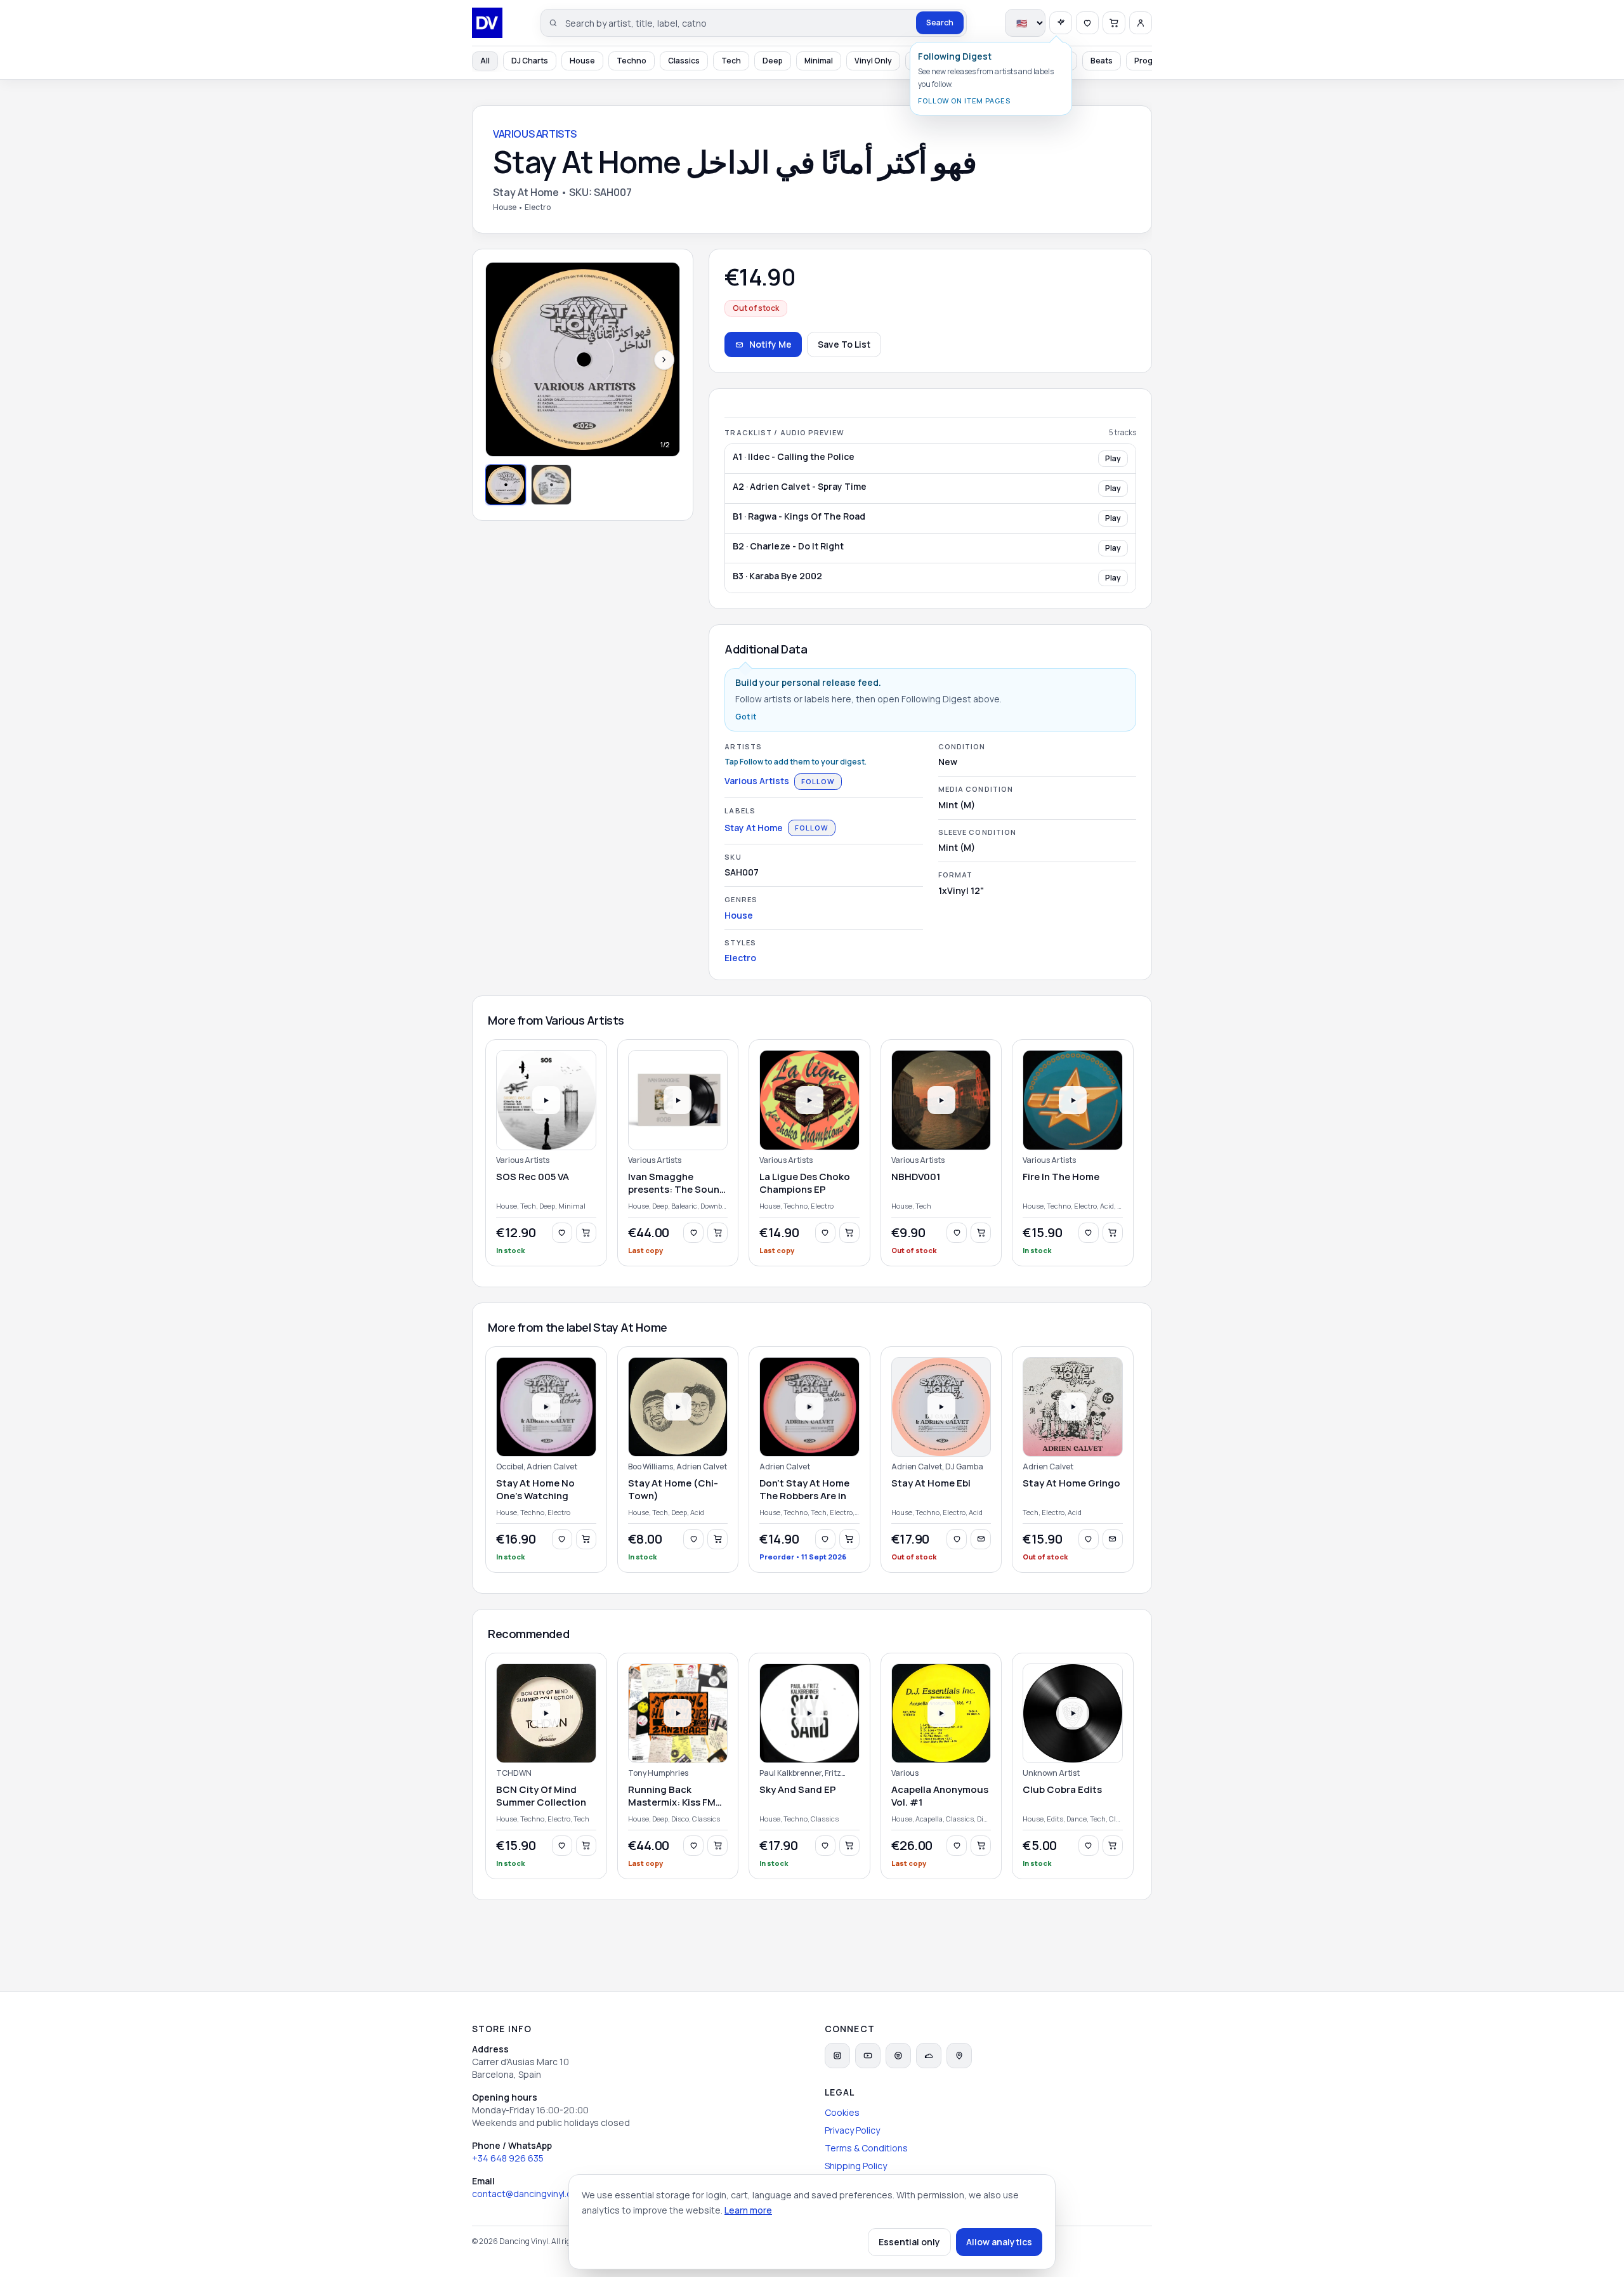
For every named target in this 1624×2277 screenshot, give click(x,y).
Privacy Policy (852, 2130)
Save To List (844, 344)
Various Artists (757, 781)
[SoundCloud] (929, 2056)
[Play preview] (546, 1100)
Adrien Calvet (785, 1467)
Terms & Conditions (866, 2148)
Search (940, 23)
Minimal (819, 61)
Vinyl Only (873, 61)
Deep (773, 61)
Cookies (842, 2112)
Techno (632, 61)
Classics (684, 61)
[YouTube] (868, 2056)
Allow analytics (999, 2242)
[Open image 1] (506, 485)
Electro (740, 958)
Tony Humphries (658, 1773)
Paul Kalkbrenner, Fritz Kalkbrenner (800, 1773)
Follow (818, 781)
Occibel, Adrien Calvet (537, 1467)
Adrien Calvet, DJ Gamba (937, 1467)
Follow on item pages (964, 101)
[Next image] (664, 360)
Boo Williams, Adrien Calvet (678, 1467)
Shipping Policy (856, 2166)
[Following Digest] (1061, 23)
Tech (731, 61)
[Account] (1141, 23)
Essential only (909, 2242)
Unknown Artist (1051, 1773)
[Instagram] (837, 2056)
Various (905, 1773)
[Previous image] (501, 360)
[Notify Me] (981, 1539)
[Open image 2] (551, 485)
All (485, 61)
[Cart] (1114, 23)
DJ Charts (530, 61)
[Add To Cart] (586, 1233)
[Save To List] (562, 1233)
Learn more (748, 2210)
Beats (1102, 61)
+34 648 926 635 (508, 2158)
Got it (746, 717)
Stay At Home (754, 828)
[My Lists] (1087, 23)
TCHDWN (514, 1773)
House (582, 61)
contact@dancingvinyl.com (528, 2194)
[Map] (959, 2056)
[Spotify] (898, 2056)
